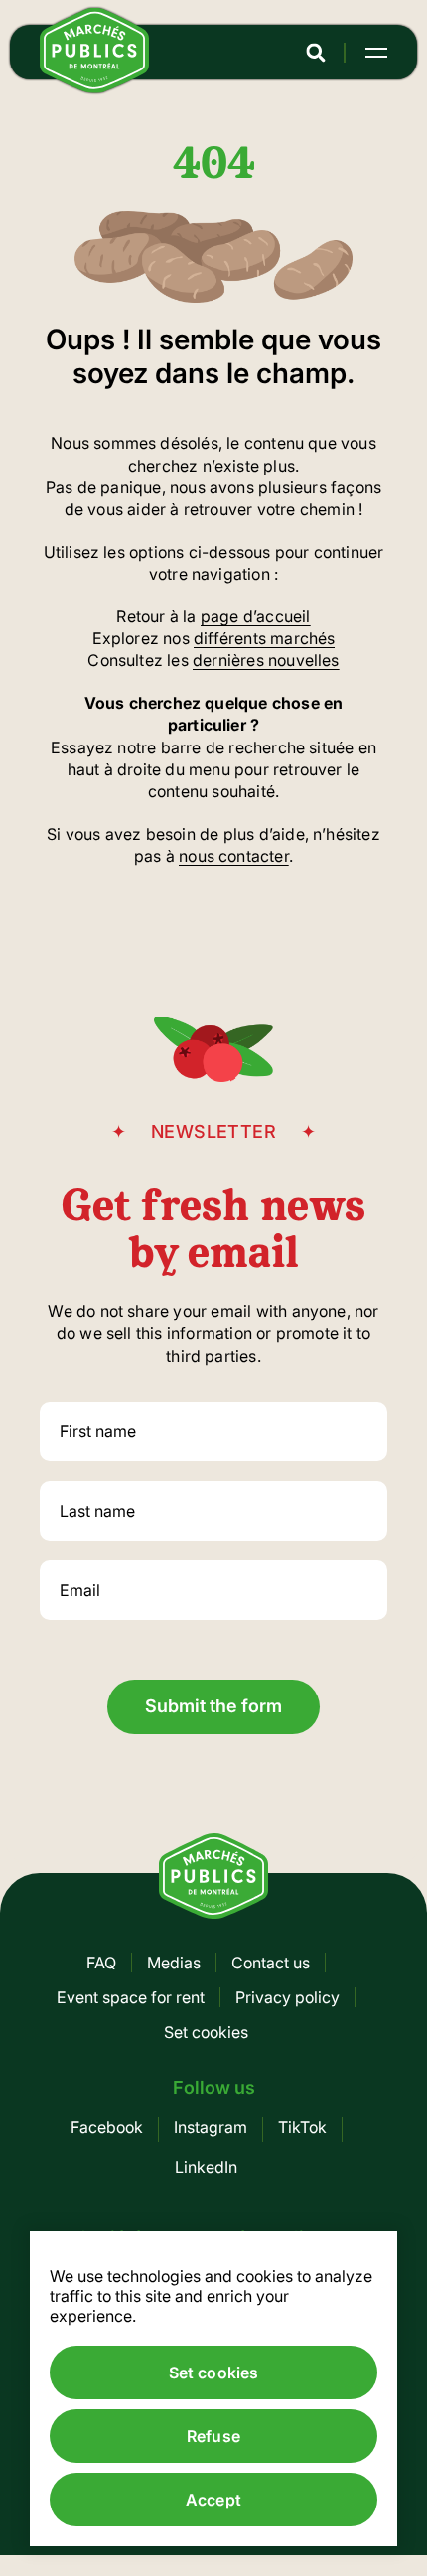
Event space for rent (131, 1997)
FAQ (101, 1963)
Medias (174, 1963)
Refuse (213, 2436)
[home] (94, 87)
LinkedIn (206, 2167)
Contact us (271, 1963)
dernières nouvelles (266, 660)
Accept (213, 2500)
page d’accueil (256, 616)
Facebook (107, 2127)
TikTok (302, 2127)
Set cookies (206, 2032)
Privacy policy (287, 1997)
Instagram (211, 2127)
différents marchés (264, 638)
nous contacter (234, 856)
